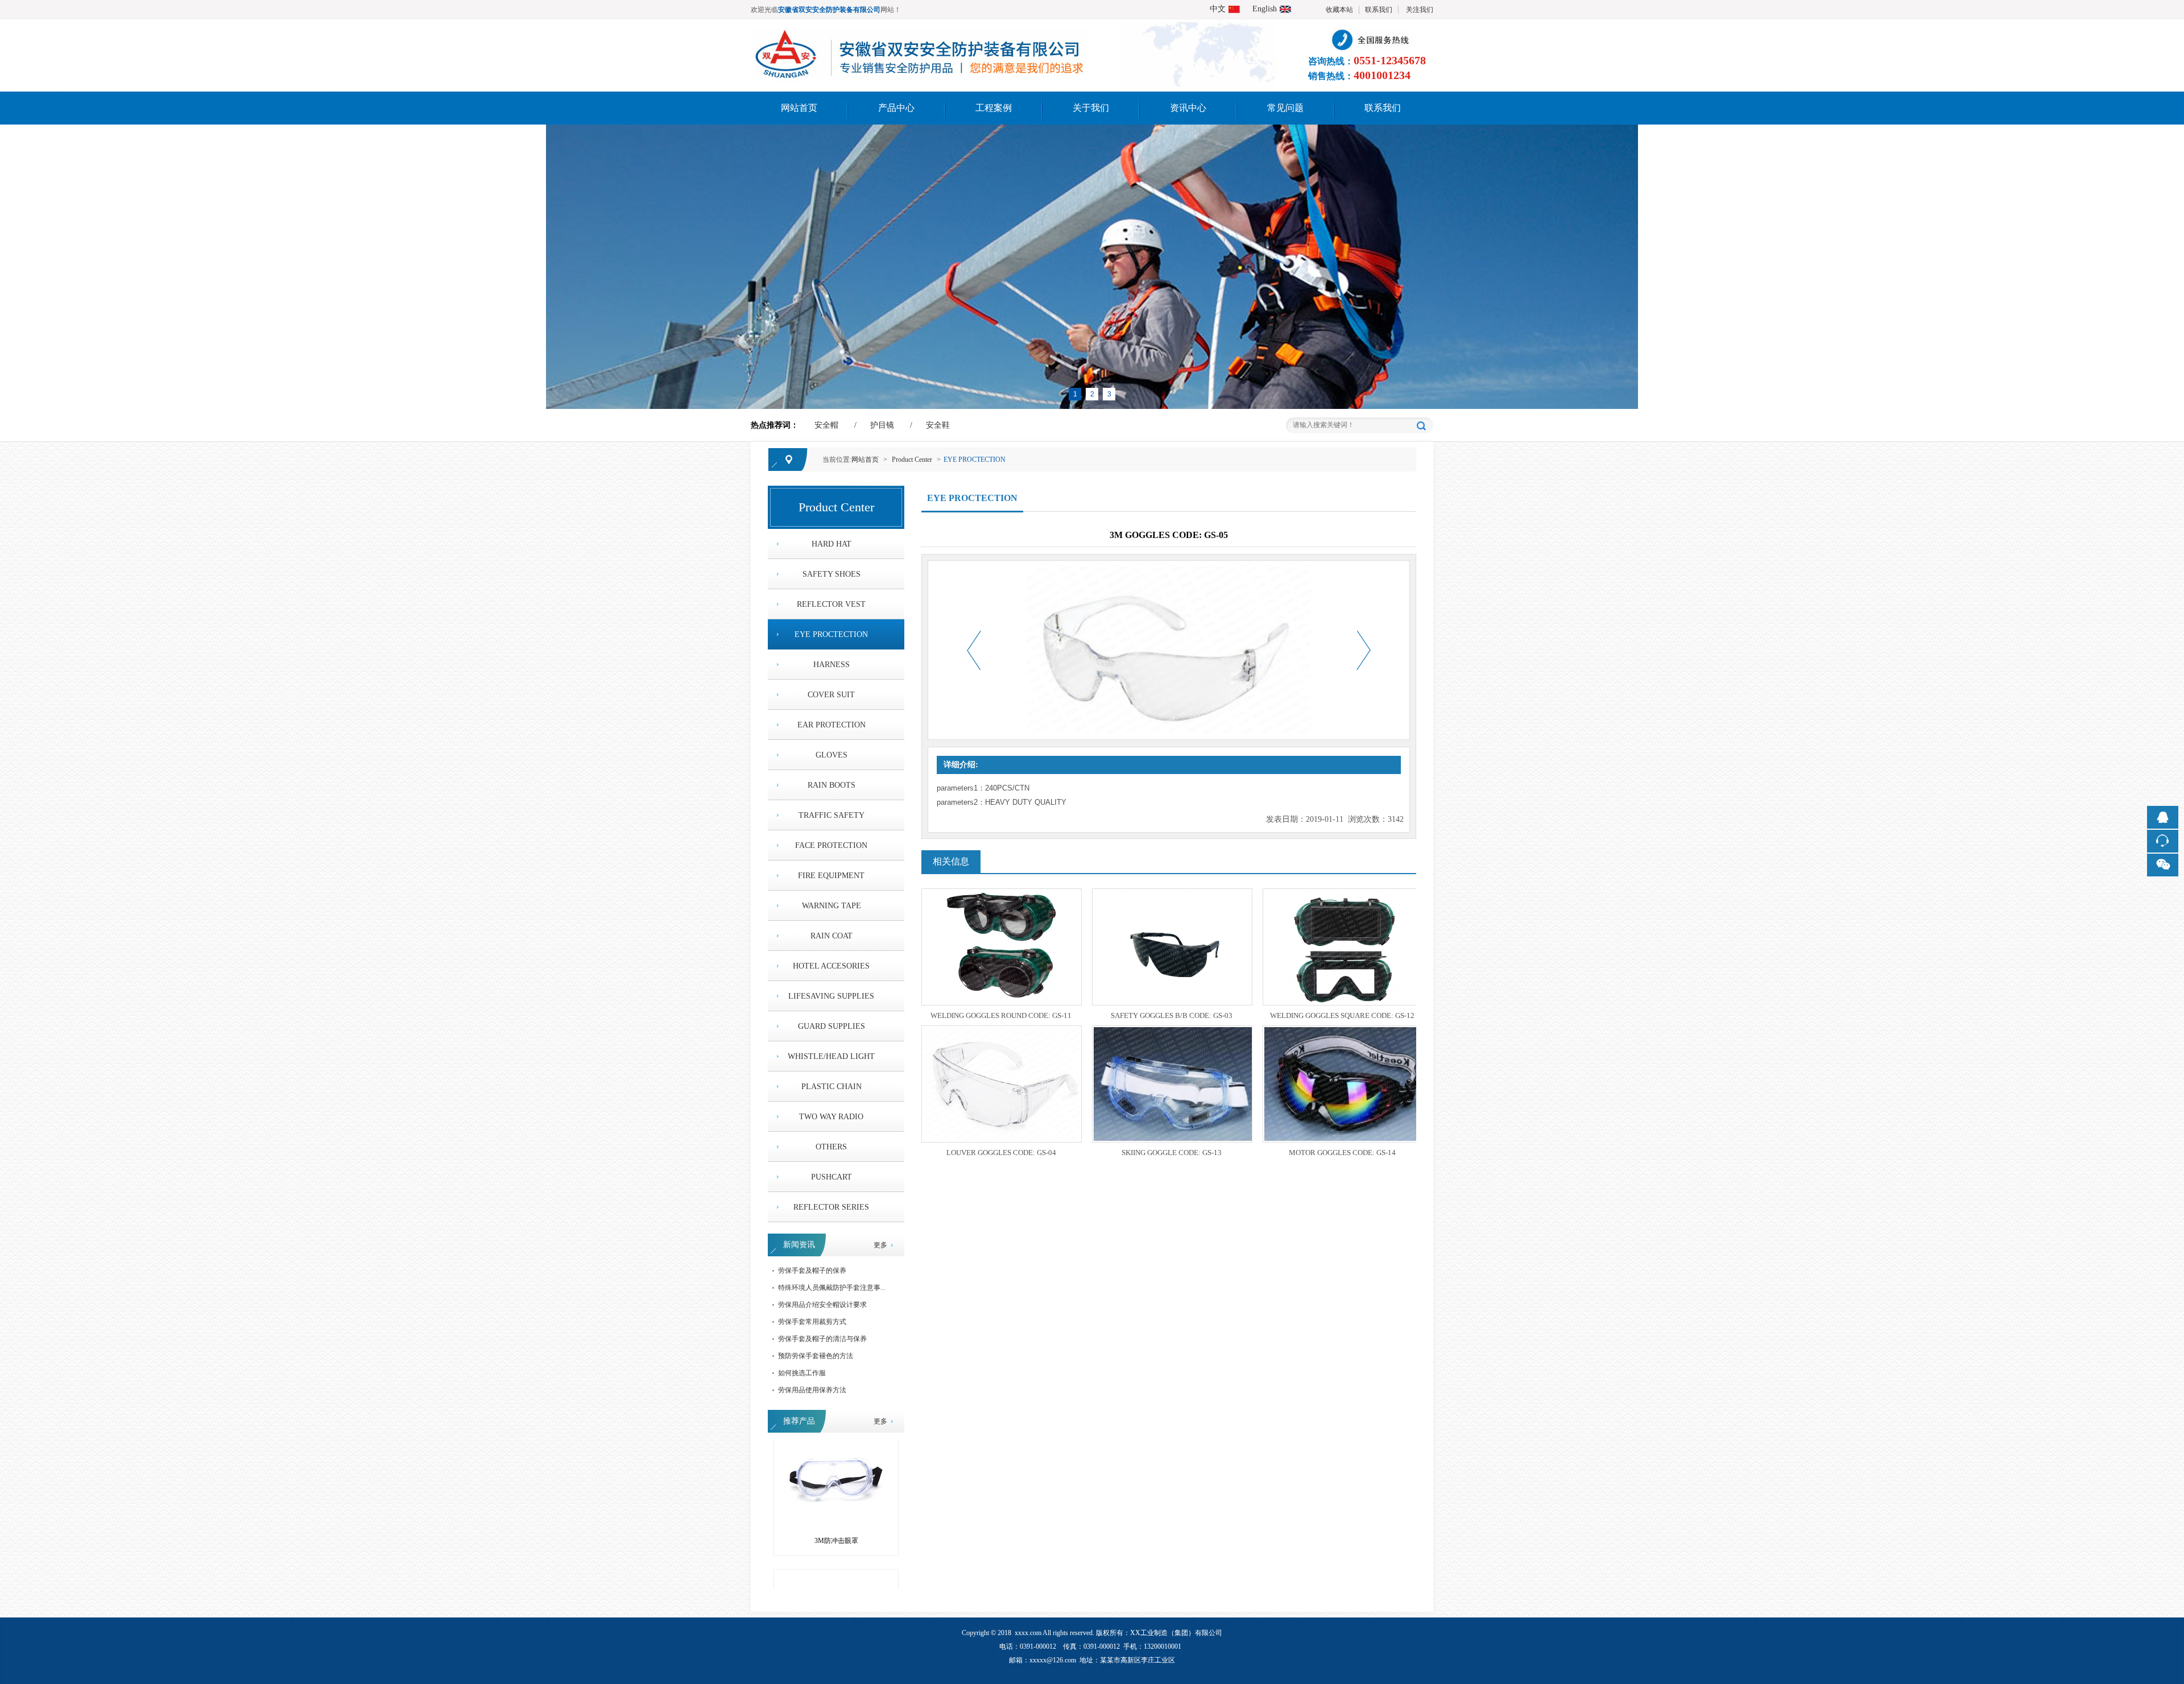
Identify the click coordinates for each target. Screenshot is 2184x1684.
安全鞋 (938, 425)
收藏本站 (1339, 10)
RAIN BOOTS (832, 785)
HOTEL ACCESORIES (831, 966)
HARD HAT (832, 544)
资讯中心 (1188, 108)
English (1265, 9)
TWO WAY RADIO (831, 1117)
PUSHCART (832, 1177)
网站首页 (799, 108)
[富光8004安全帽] (836, 1545)
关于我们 (1091, 108)
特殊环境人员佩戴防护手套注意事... (832, 1288)
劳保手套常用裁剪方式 (812, 1322)
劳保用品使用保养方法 (812, 1390)
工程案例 (994, 108)
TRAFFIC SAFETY (832, 815)
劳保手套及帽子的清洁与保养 (822, 1339)
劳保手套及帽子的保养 (812, 1271)
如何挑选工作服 (802, 1373)
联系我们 (1379, 10)
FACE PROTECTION (831, 845)
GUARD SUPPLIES (832, 1026)
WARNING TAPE (832, 906)
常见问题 (1285, 108)
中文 (1218, 9)
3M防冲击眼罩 (836, 1499)
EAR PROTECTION (832, 725)
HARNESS (832, 665)
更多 (880, 1245)
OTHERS (831, 1147)
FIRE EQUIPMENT (831, 876)
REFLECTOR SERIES (831, 1207)
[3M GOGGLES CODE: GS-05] (919, 35)
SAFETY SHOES (832, 574)
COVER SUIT (831, 695)
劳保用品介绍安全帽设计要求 (822, 1305)
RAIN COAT (832, 936)
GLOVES (832, 755)
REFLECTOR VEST (831, 604)
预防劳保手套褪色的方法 (816, 1356)
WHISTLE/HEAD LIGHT (831, 1056)
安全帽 (826, 425)
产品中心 (896, 108)
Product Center (912, 460)
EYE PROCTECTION (975, 460)
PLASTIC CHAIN (832, 1087)
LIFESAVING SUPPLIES (831, 996)
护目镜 (882, 425)
